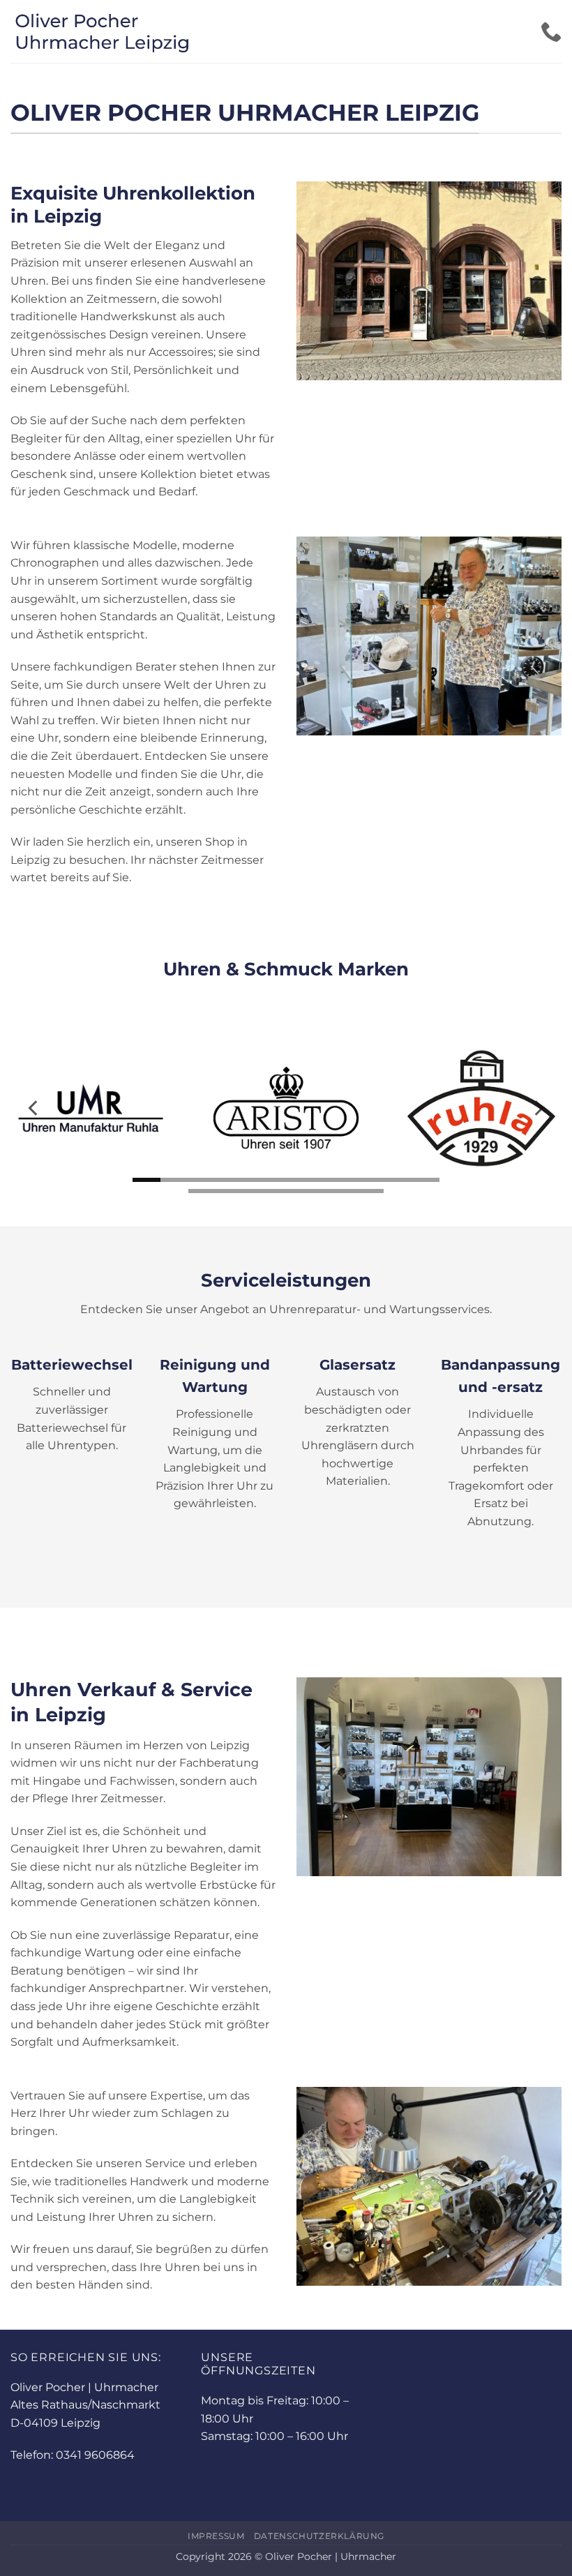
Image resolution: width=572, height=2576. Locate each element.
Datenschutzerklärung (319, 2536)
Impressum (216, 2536)
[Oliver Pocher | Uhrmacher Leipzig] (137, 31)
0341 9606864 (95, 2455)
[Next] (538, 1108)
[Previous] (34, 1108)
